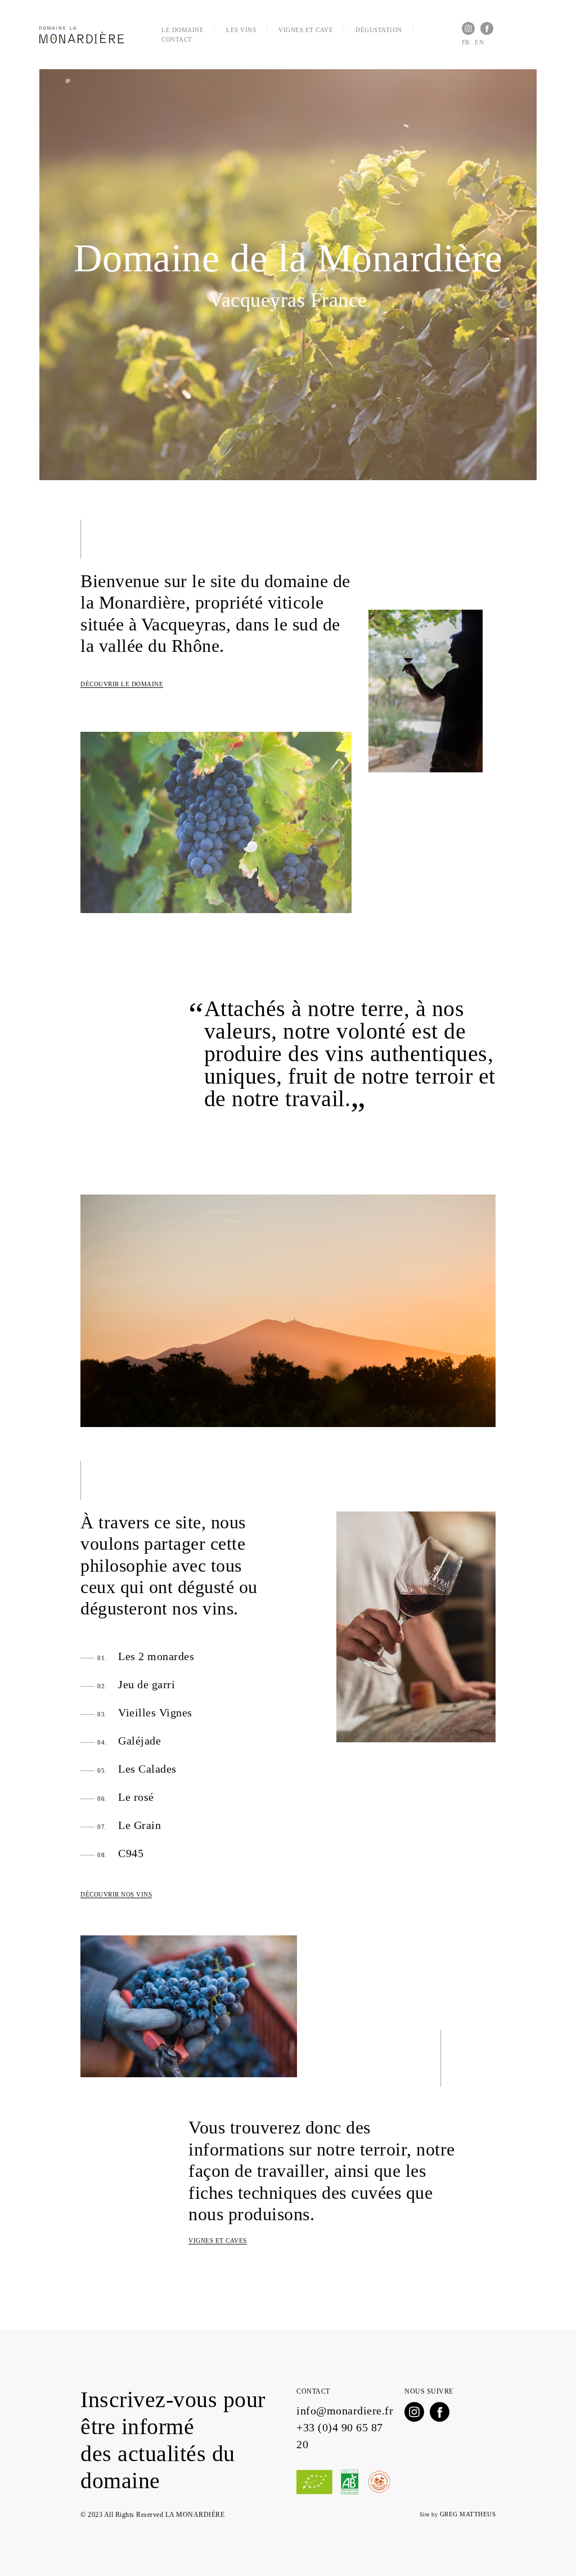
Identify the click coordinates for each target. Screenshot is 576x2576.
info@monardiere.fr (345, 2410)
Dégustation (379, 30)
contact (177, 39)
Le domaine (183, 30)
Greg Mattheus (468, 2514)
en (479, 42)
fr (466, 42)
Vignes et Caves (218, 2240)
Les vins (241, 30)
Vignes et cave (306, 30)
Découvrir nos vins (116, 1894)
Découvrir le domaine (122, 684)
